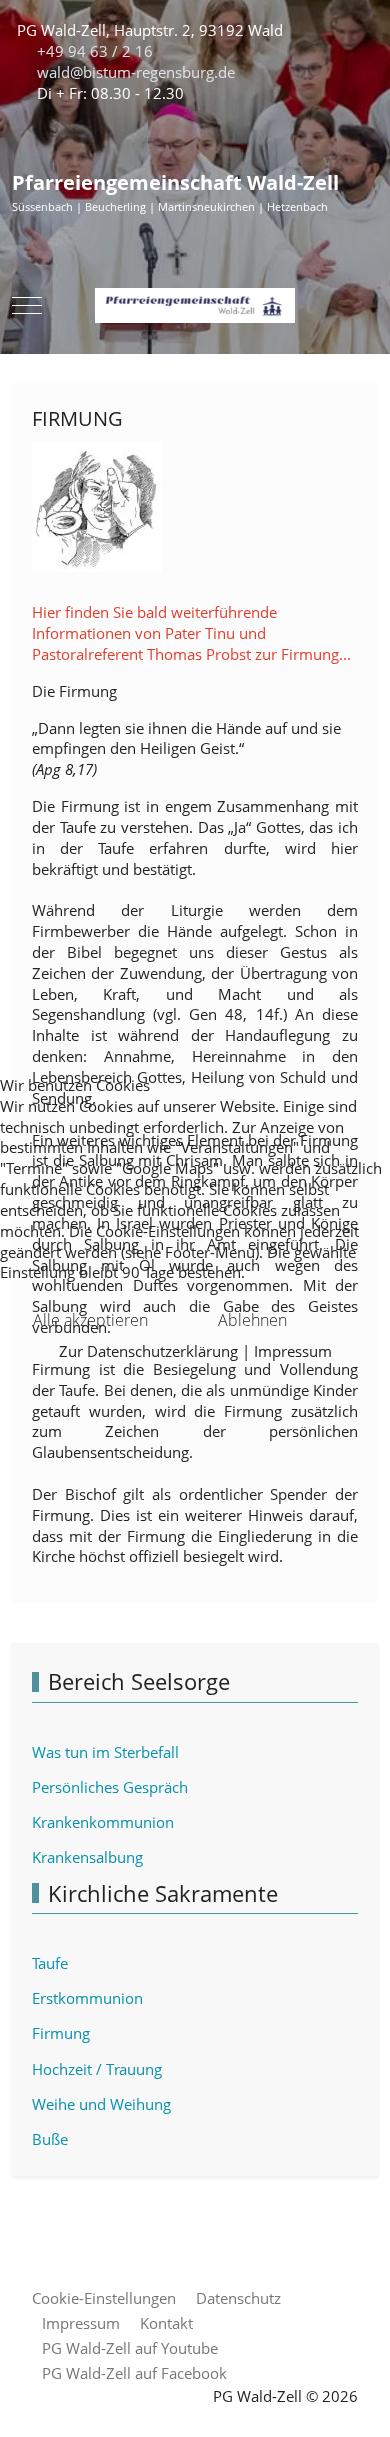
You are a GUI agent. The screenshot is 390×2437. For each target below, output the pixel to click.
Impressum (293, 1351)
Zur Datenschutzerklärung (148, 1351)
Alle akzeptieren (90, 1320)
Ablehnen (252, 1320)
